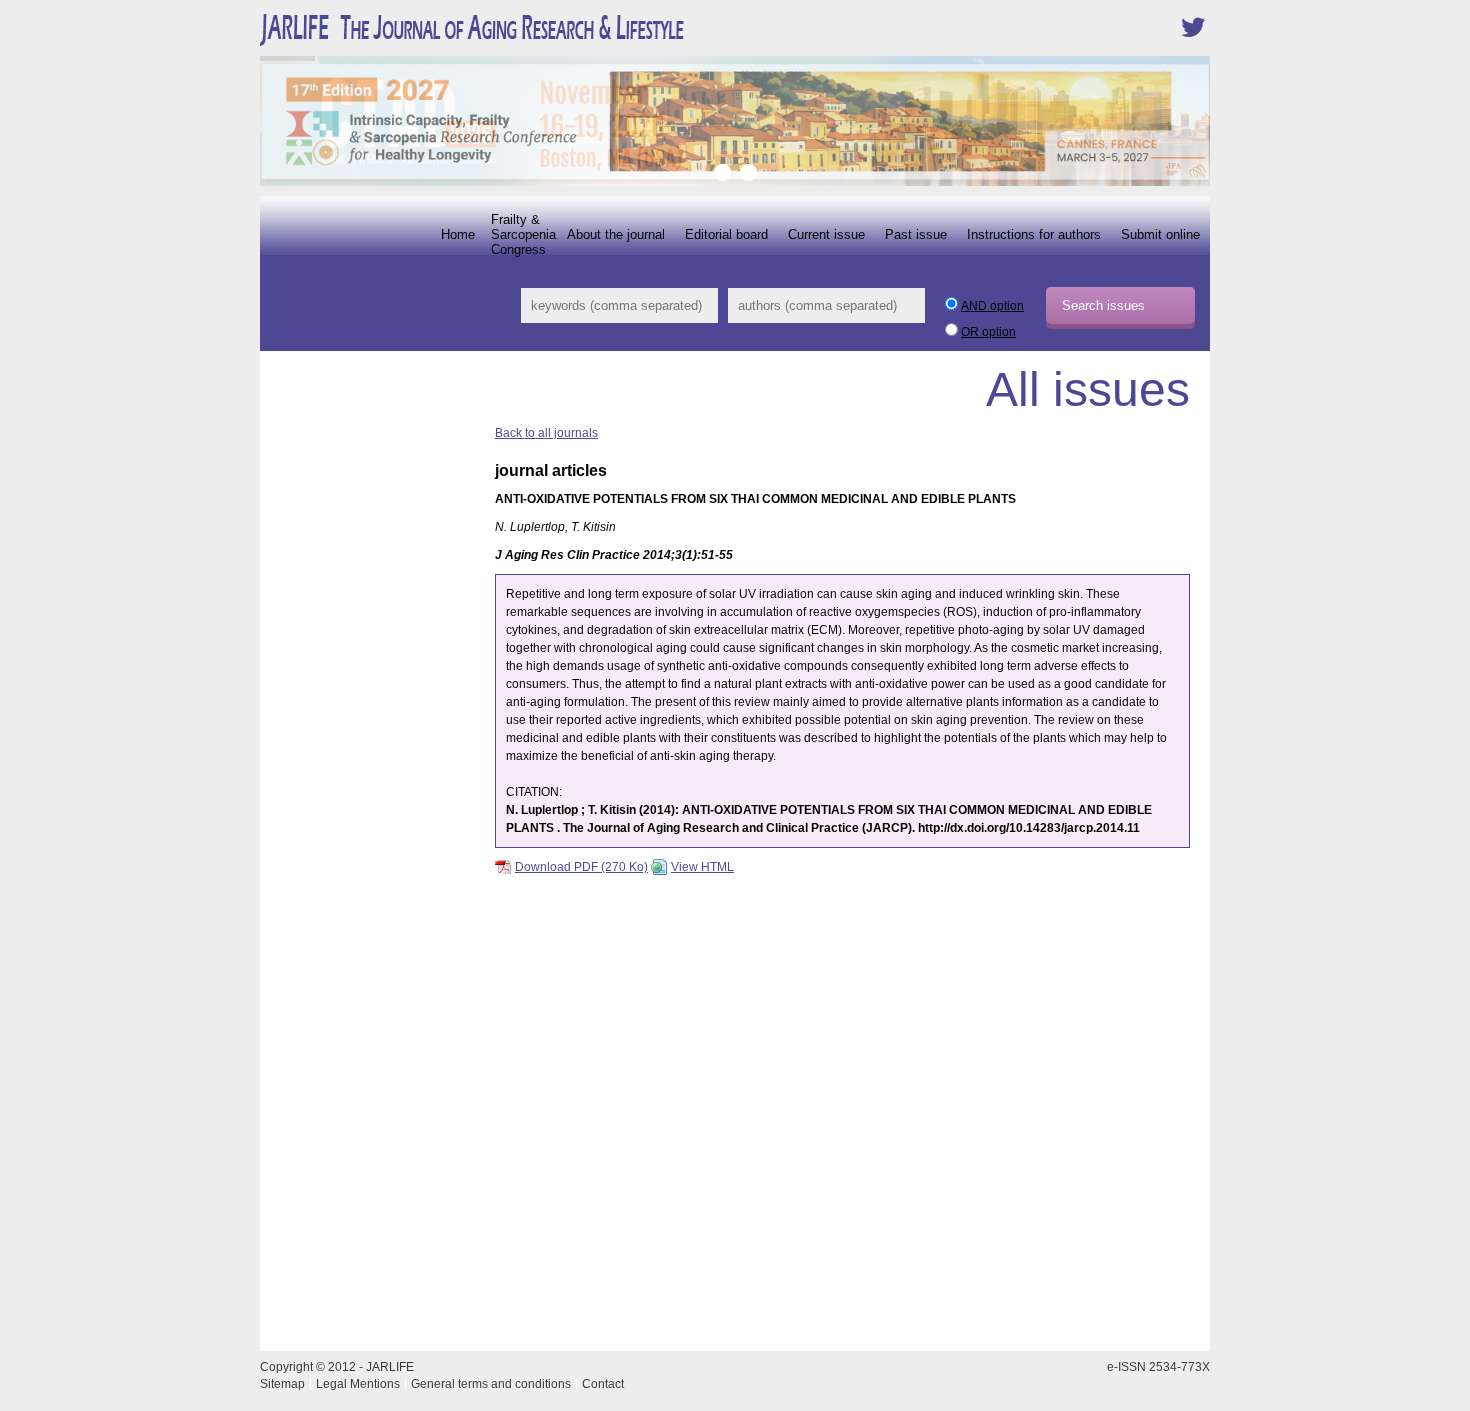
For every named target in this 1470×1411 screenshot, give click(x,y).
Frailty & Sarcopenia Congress (523, 234)
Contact (603, 1384)
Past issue (916, 234)
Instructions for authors (1034, 234)
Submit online (1160, 234)
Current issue (826, 234)
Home (458, 234)
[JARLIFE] (535, 45)
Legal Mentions (358, 1384)
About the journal (616, 234)
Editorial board (726, 234)
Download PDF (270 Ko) (581, 867)
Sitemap (282, 1384)
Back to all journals (546, 433)
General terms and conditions (491, 1384)
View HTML (702, 867)
